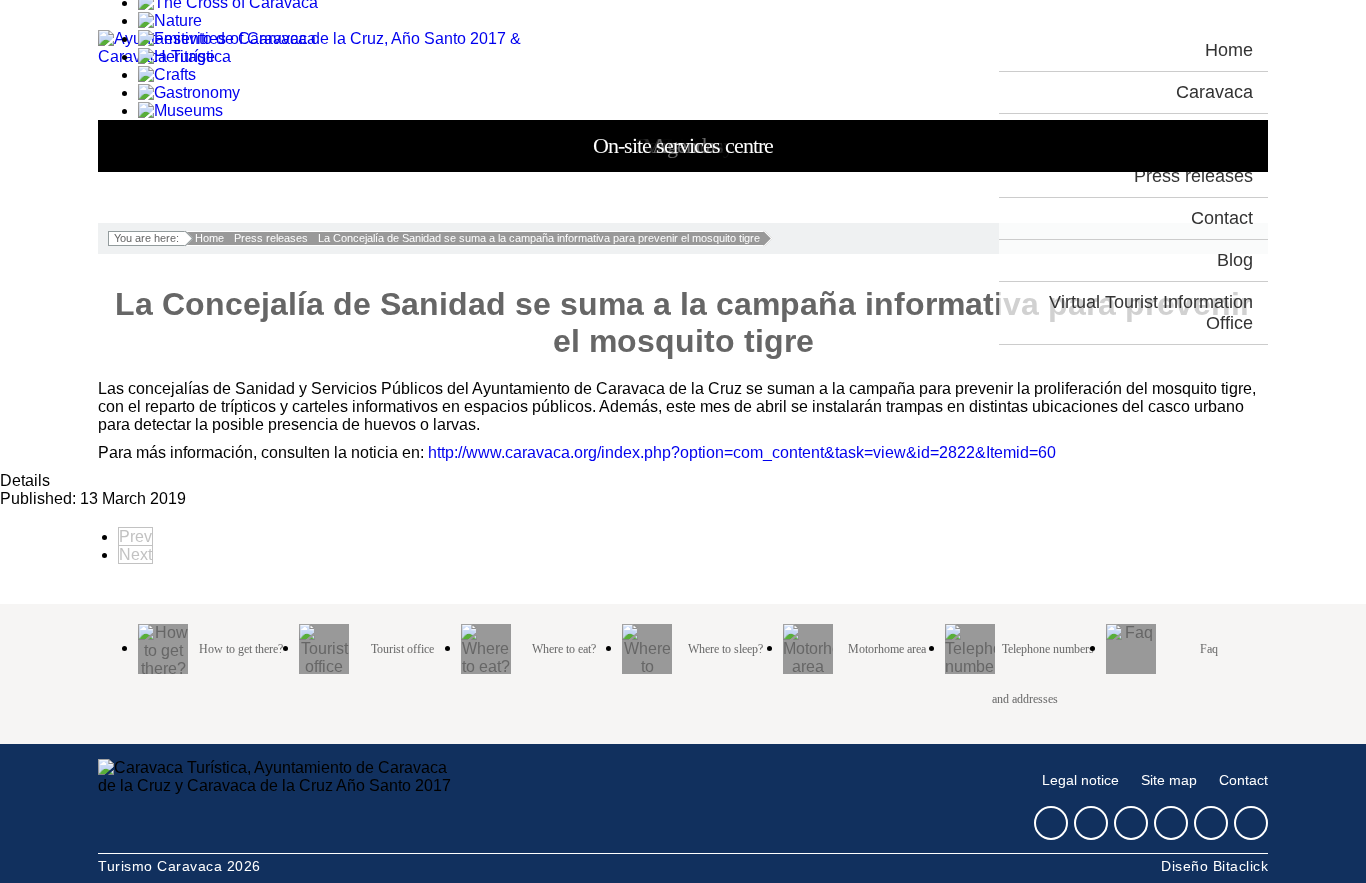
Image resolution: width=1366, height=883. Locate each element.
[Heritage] (176, 56)
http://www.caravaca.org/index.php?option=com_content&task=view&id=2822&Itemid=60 (742, 452)
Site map (1169, 780)
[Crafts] (167, 74)
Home (209, 238)
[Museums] (180, 110)
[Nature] (170, 20)
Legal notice (1080, 780)
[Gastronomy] (189, 92)
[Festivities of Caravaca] (227, 38)
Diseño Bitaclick (1214, 866)
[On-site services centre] (227, 146)
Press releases (271, 238)
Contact (1243, 780)
